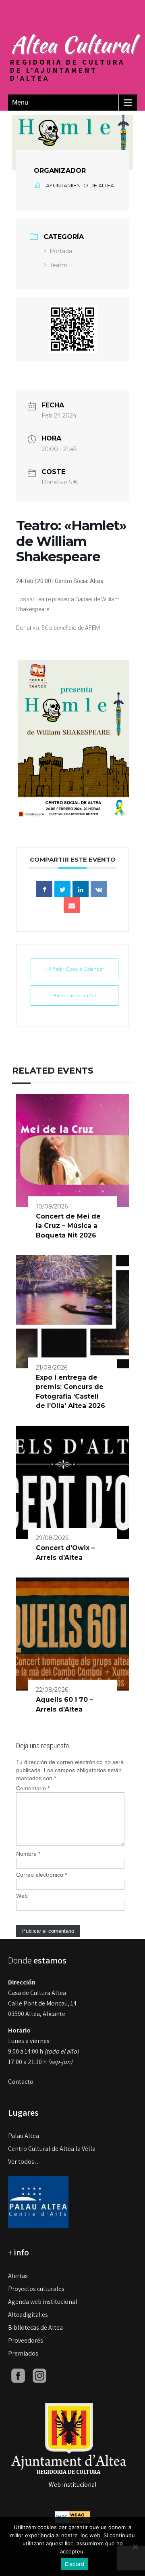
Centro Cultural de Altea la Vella (52, 2149)
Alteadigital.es (28, 2315)
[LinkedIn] (81, 889)
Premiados (23, 2353)
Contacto (21, 2082)
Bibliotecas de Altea (35, 2327)
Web (22, 1896)
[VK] (99, 889)
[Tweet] (62, 889)
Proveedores (26, 2340)
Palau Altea (24, 2136)
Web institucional (73, 2485)
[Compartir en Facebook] (44, 889)
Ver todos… (25, 2162)
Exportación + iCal (75, 995)
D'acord (75, 2564)
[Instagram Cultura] (39, 2375)
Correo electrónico (41, 1875)
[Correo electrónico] (72, 905)
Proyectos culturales (36, 2289)
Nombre (28, 1854)
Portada (61, 251)
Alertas (18, 2276)
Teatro (58, 265)
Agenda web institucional (43, 2302)
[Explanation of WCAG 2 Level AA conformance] (72, 2516)
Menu (20, 102)
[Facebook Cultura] (18, 2375)
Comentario (33, 1788)
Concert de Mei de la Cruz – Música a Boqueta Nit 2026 (68, 1226)
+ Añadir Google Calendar (75, 969)
